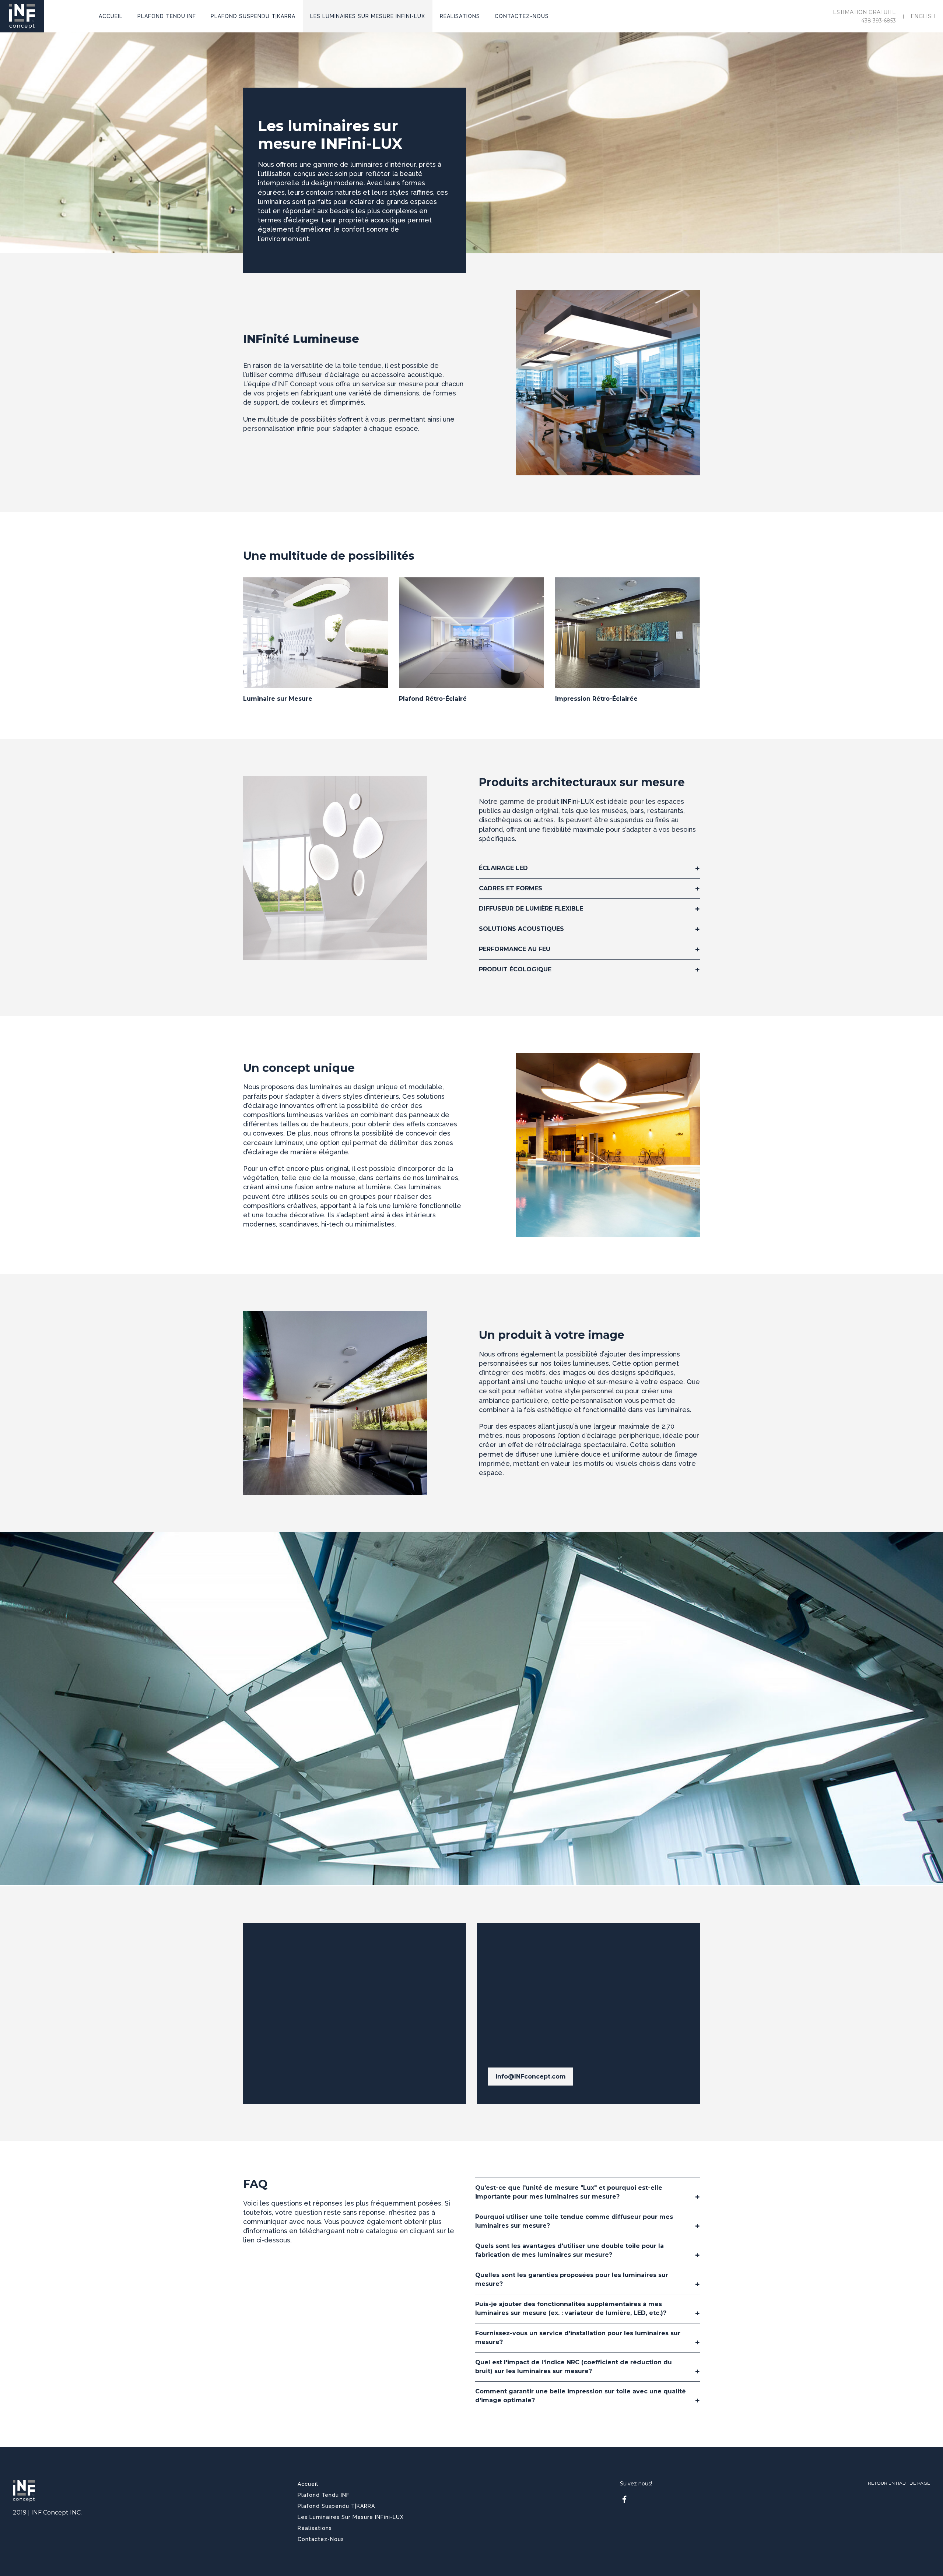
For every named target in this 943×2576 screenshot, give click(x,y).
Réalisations (315, 2528)
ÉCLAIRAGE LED (503, 868)
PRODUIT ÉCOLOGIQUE (515, 969)
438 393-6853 (879, 21)
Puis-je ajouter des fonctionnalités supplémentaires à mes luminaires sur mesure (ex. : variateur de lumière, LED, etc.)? (571, 2308)
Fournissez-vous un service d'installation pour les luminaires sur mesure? (578, 2338)
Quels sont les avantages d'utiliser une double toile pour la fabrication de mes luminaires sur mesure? (569, 2250)
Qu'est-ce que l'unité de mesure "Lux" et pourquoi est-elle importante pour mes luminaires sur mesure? (569, 2192)
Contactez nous (287, 2008)
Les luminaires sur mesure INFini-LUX (351, 2517)
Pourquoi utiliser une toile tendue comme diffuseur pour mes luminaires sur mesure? (574, 2221)
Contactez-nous (321, 2539)
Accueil (308, 2484)
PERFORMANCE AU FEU (515, 949)
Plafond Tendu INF (324, 2495)
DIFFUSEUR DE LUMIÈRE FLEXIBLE (531, 909)
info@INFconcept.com (531, 2077)
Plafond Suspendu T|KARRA (336, 2506)
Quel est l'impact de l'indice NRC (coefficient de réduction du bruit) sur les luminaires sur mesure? (574, 2367)
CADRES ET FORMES (511, 888)
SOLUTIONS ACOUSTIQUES (521, 929)
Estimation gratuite (864, 12)
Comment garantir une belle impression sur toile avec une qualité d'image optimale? (581, 2396)
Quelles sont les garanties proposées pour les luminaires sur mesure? (572, 2279)
